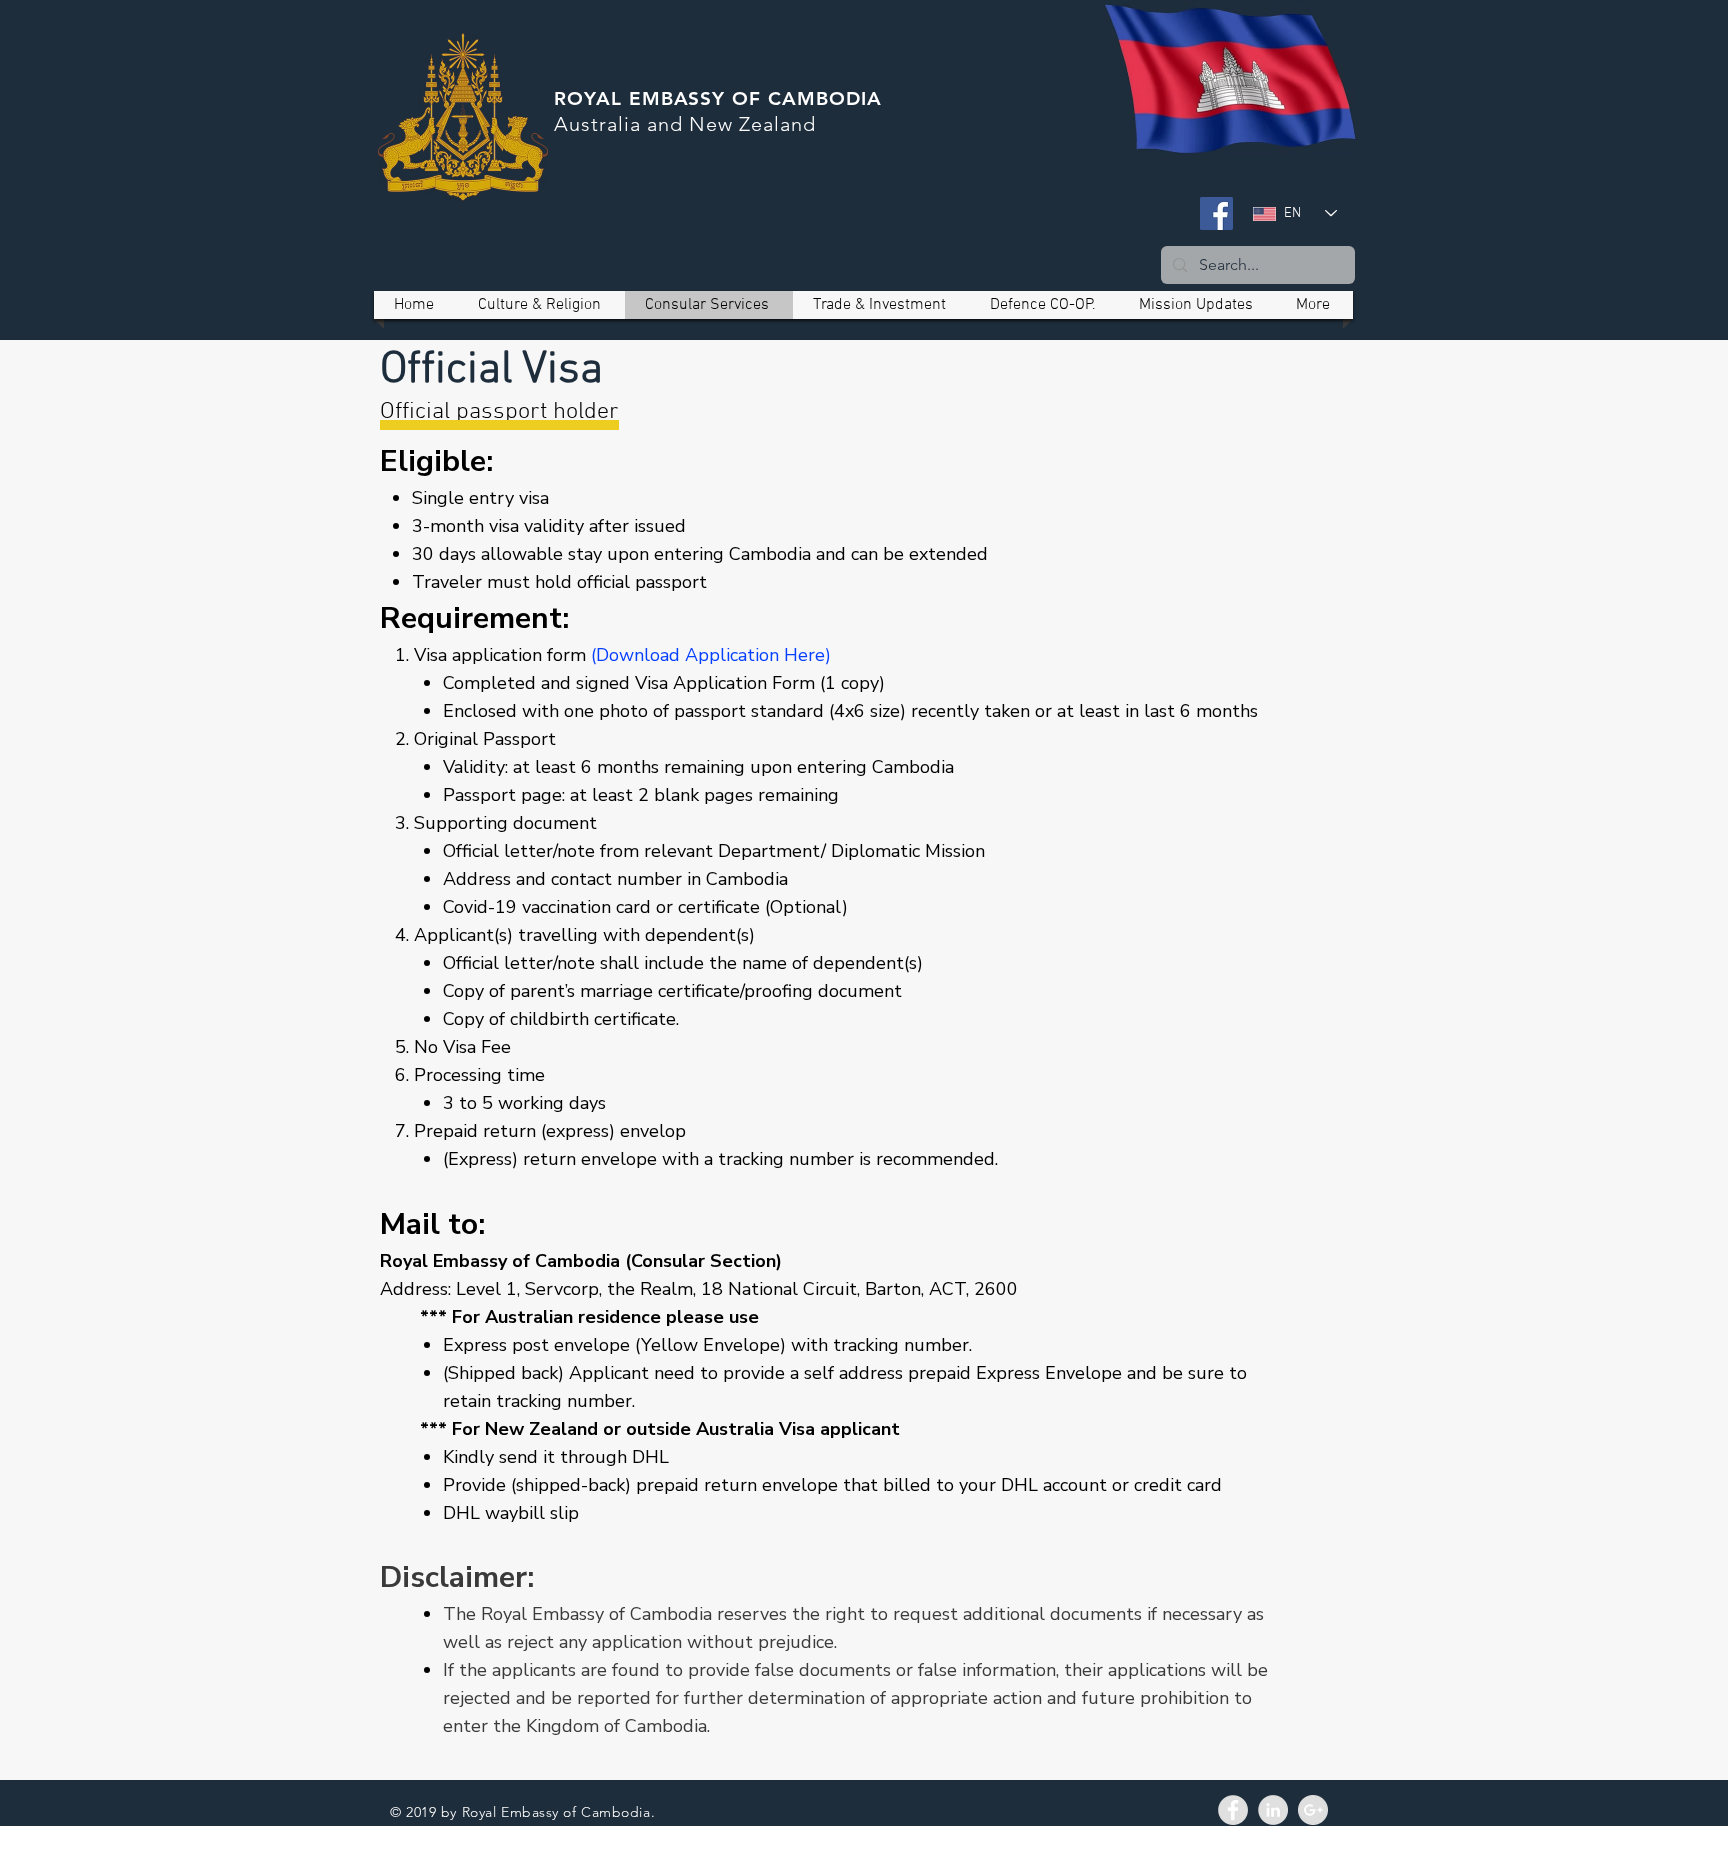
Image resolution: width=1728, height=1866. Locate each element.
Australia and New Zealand (685, 124)
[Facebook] (1216, 213)
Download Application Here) (713, 655)
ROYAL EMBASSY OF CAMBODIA (718, 98)
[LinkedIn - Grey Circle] (1273, 1810)
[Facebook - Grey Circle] (1233, 1810)
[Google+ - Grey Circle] (1313, 1810)
